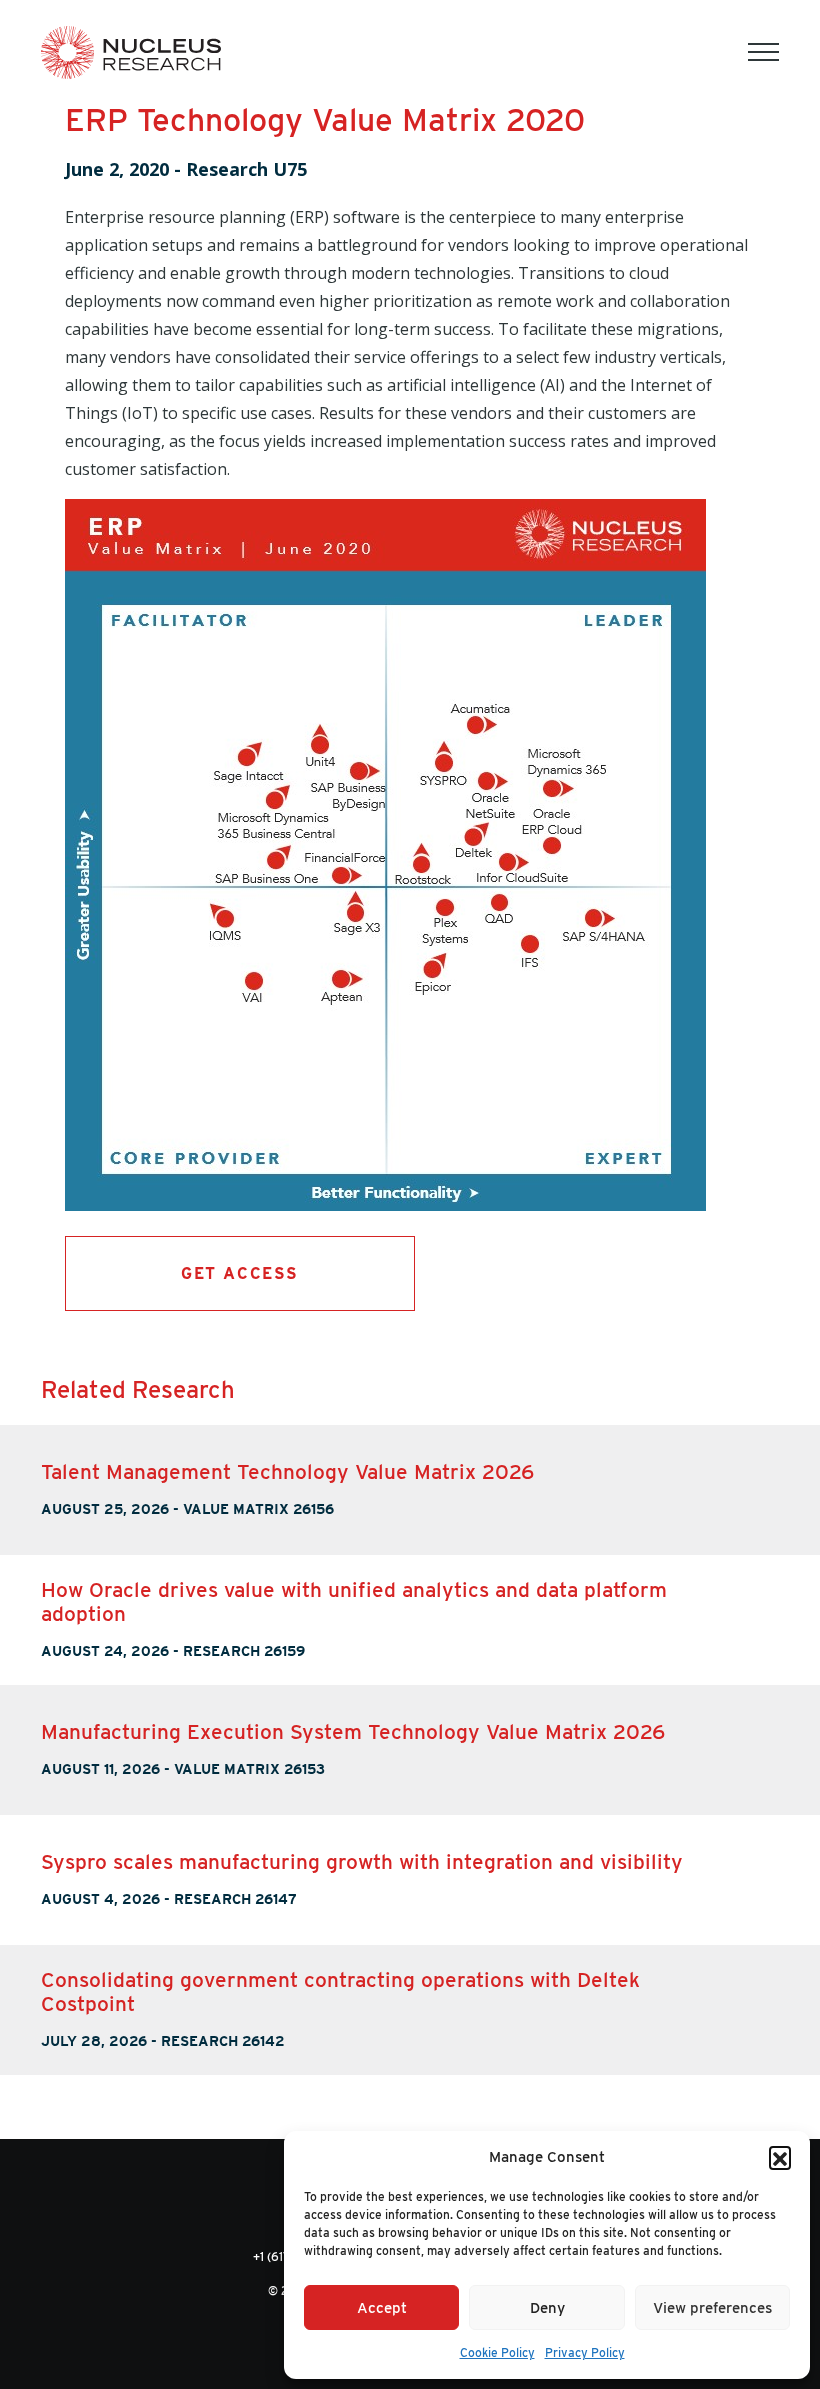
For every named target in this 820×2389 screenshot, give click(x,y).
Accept (382, 2308)
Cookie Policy (497, 2352)
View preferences (712, 2308)
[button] (780, 2157)
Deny (547, 2308)
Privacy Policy (585, 2352)
